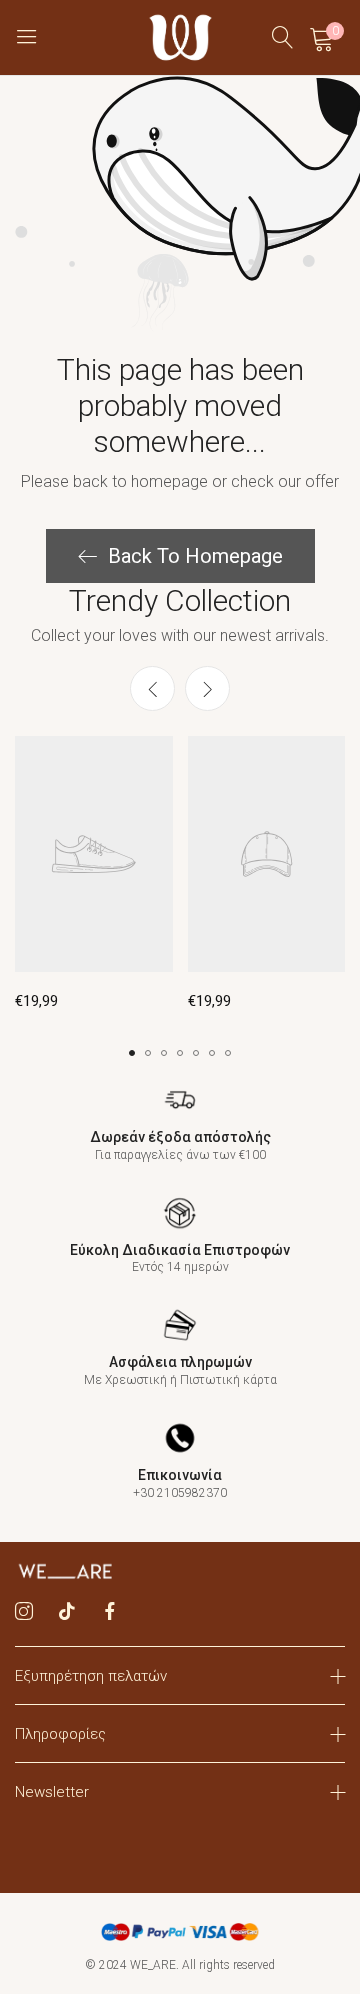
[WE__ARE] (180, 37)
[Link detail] (24, 1612)
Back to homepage (195, 556)
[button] (207, 688)
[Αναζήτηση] (283, 37)
